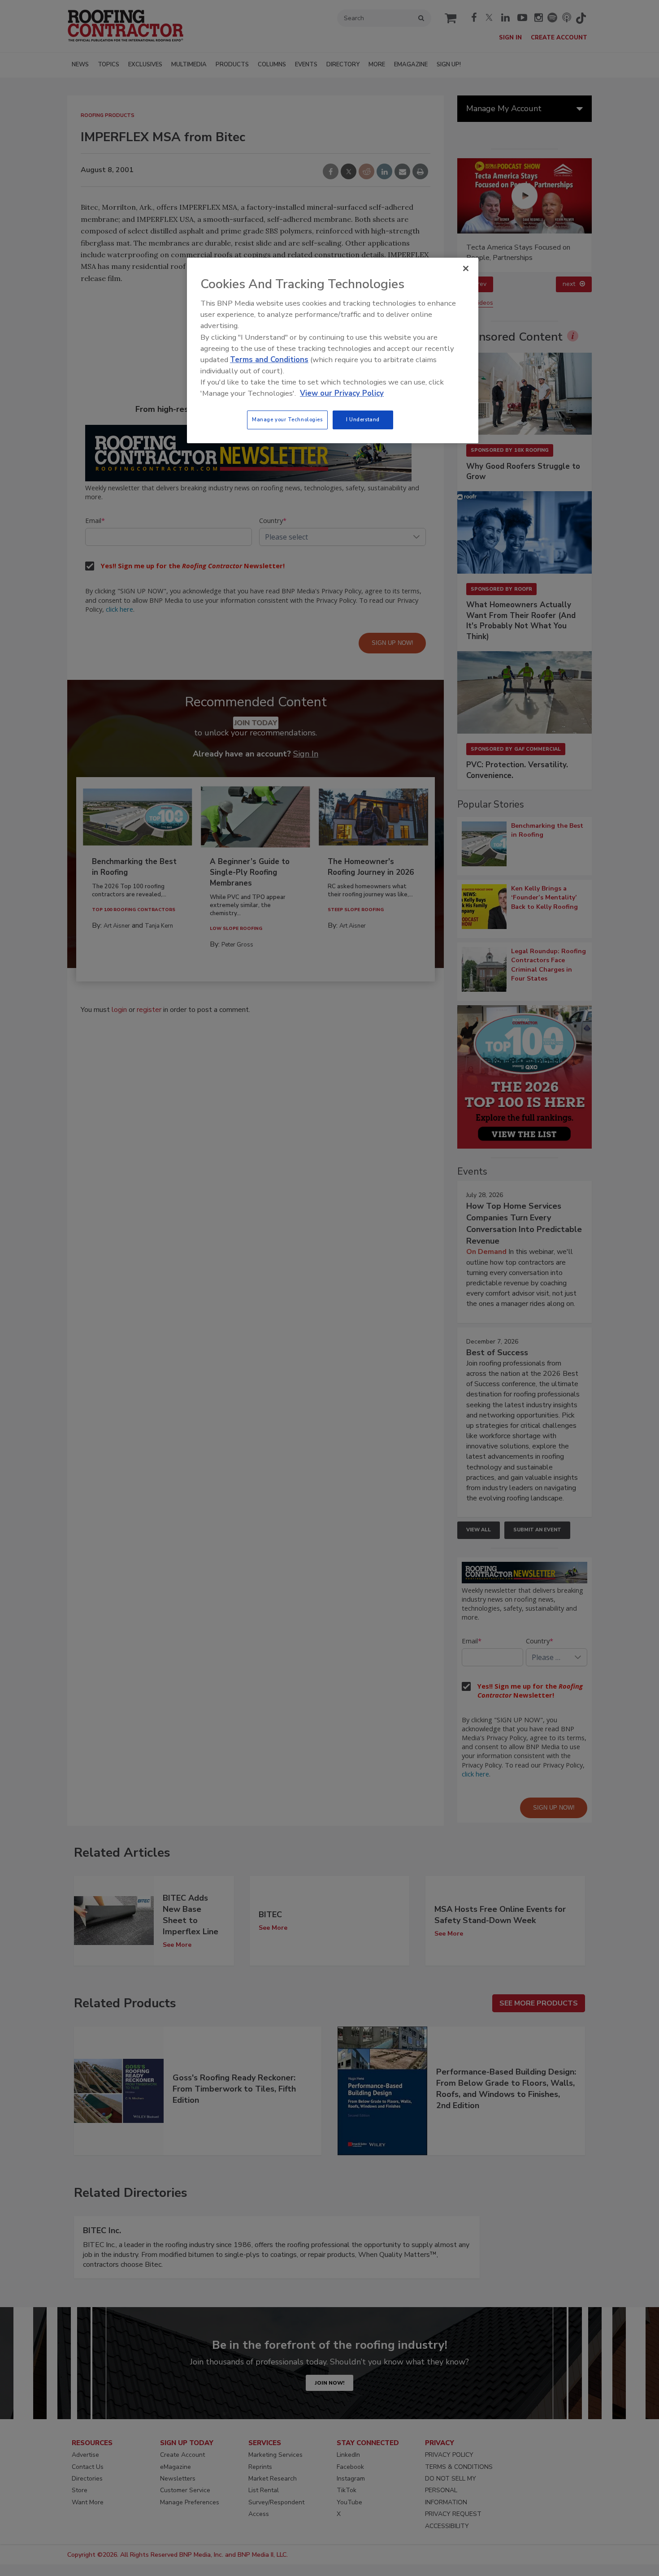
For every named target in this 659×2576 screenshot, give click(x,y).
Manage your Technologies (287, 419)
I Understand (363, 419)
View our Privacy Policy (342, 393)
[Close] (466, 268)
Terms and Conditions (269, 360)
